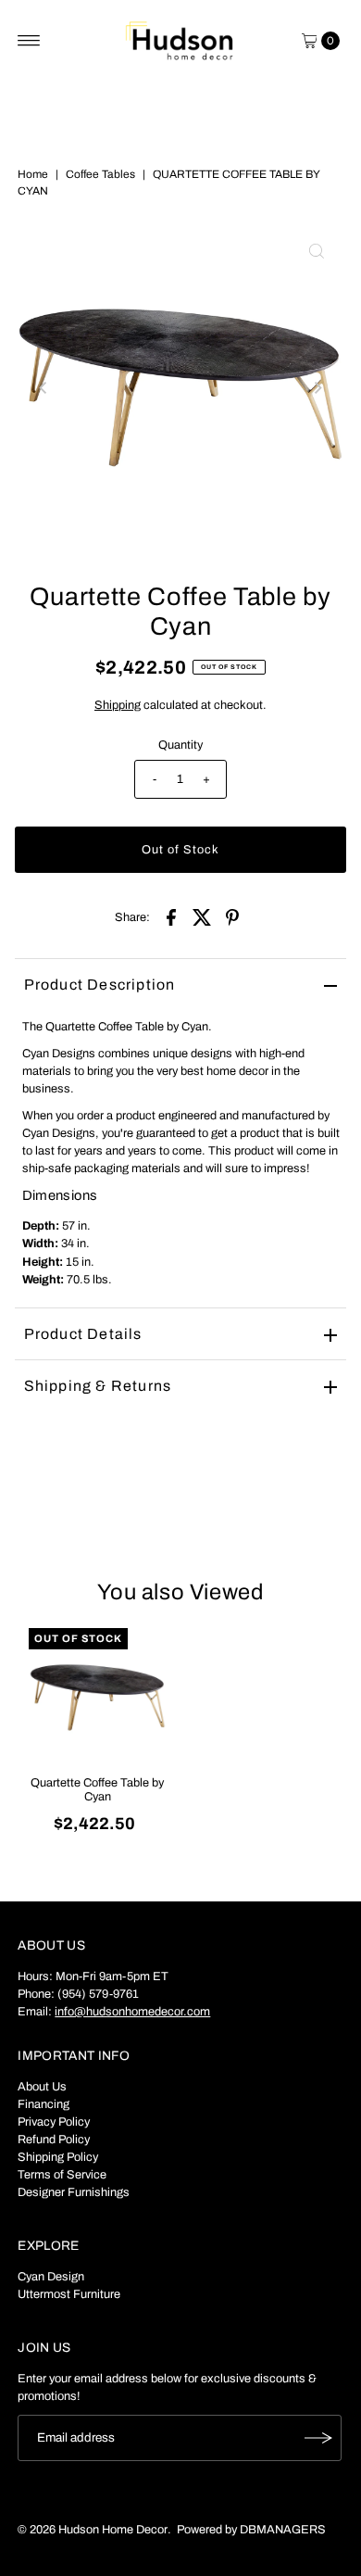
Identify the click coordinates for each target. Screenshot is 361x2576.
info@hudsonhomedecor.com (132, 2012)
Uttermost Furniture (69, 2294)
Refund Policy (54, 2140)
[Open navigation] (29, 41)
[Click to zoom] (317, 251)
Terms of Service (62, 2175)
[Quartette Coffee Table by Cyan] (98, 1697)
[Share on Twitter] (202, 916)
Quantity (180, 745)
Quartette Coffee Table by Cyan (97, 1790)
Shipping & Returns (98, 1386)
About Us (42, 2087)
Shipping (118, 705)
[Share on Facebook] (171, 916)
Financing (44, 2104)
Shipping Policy (58, 2157)
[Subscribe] (318, 2438)
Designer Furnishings (74, 2192)
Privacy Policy (54, 2122)
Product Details (83, 1334)
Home (33, 174)
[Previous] (44, 387)
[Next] (317, 387)
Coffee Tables (100, 174)
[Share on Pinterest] (232, 916)
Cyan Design (51, 2277)
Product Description (100, 985)
